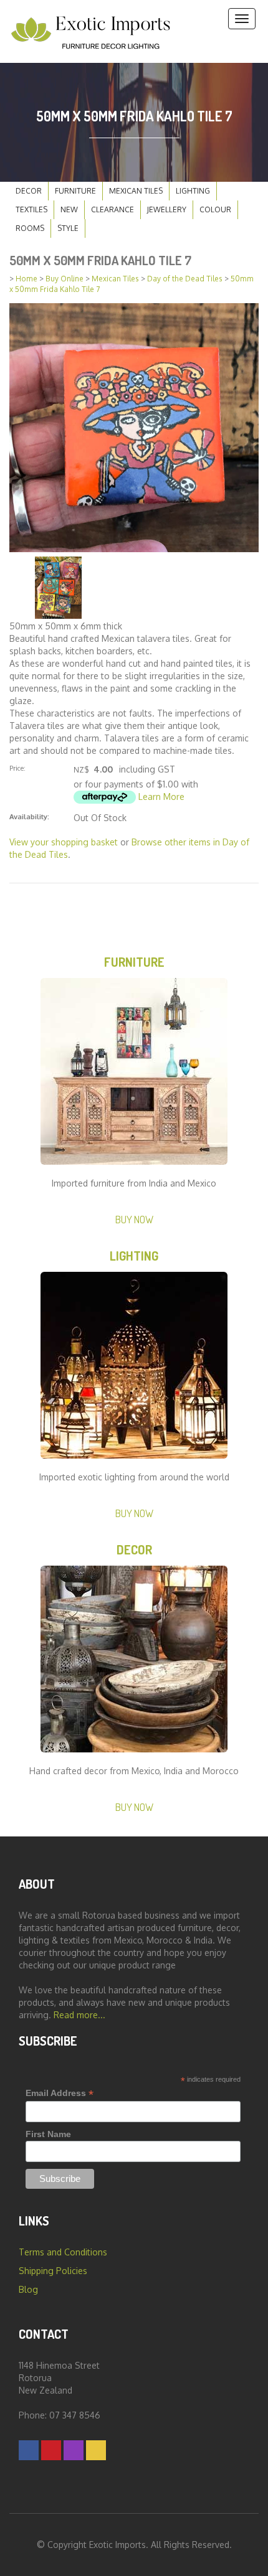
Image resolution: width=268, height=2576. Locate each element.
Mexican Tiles (136, 191)
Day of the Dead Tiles (185, 279)
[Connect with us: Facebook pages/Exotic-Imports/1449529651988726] (29, 2450)
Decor (29, 191)
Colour (215, 209)
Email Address (60, 2093)
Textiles (31, 209)
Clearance (112, 209)
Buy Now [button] (134, 1219)
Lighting (193, 191)
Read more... (79, 2015)
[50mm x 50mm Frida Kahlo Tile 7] (134, 427)
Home (26, 279)
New (69, 209)
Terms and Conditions (63, 2252)
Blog (28, 2289)
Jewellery (167, 209)
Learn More (161, 797)
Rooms (30, 228)
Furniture (75, 191)
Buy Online (65, 279)
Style (68, 228)
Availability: (29, 816)
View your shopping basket (64, 842)
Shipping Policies (53, 2271)
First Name (48, 2134)
